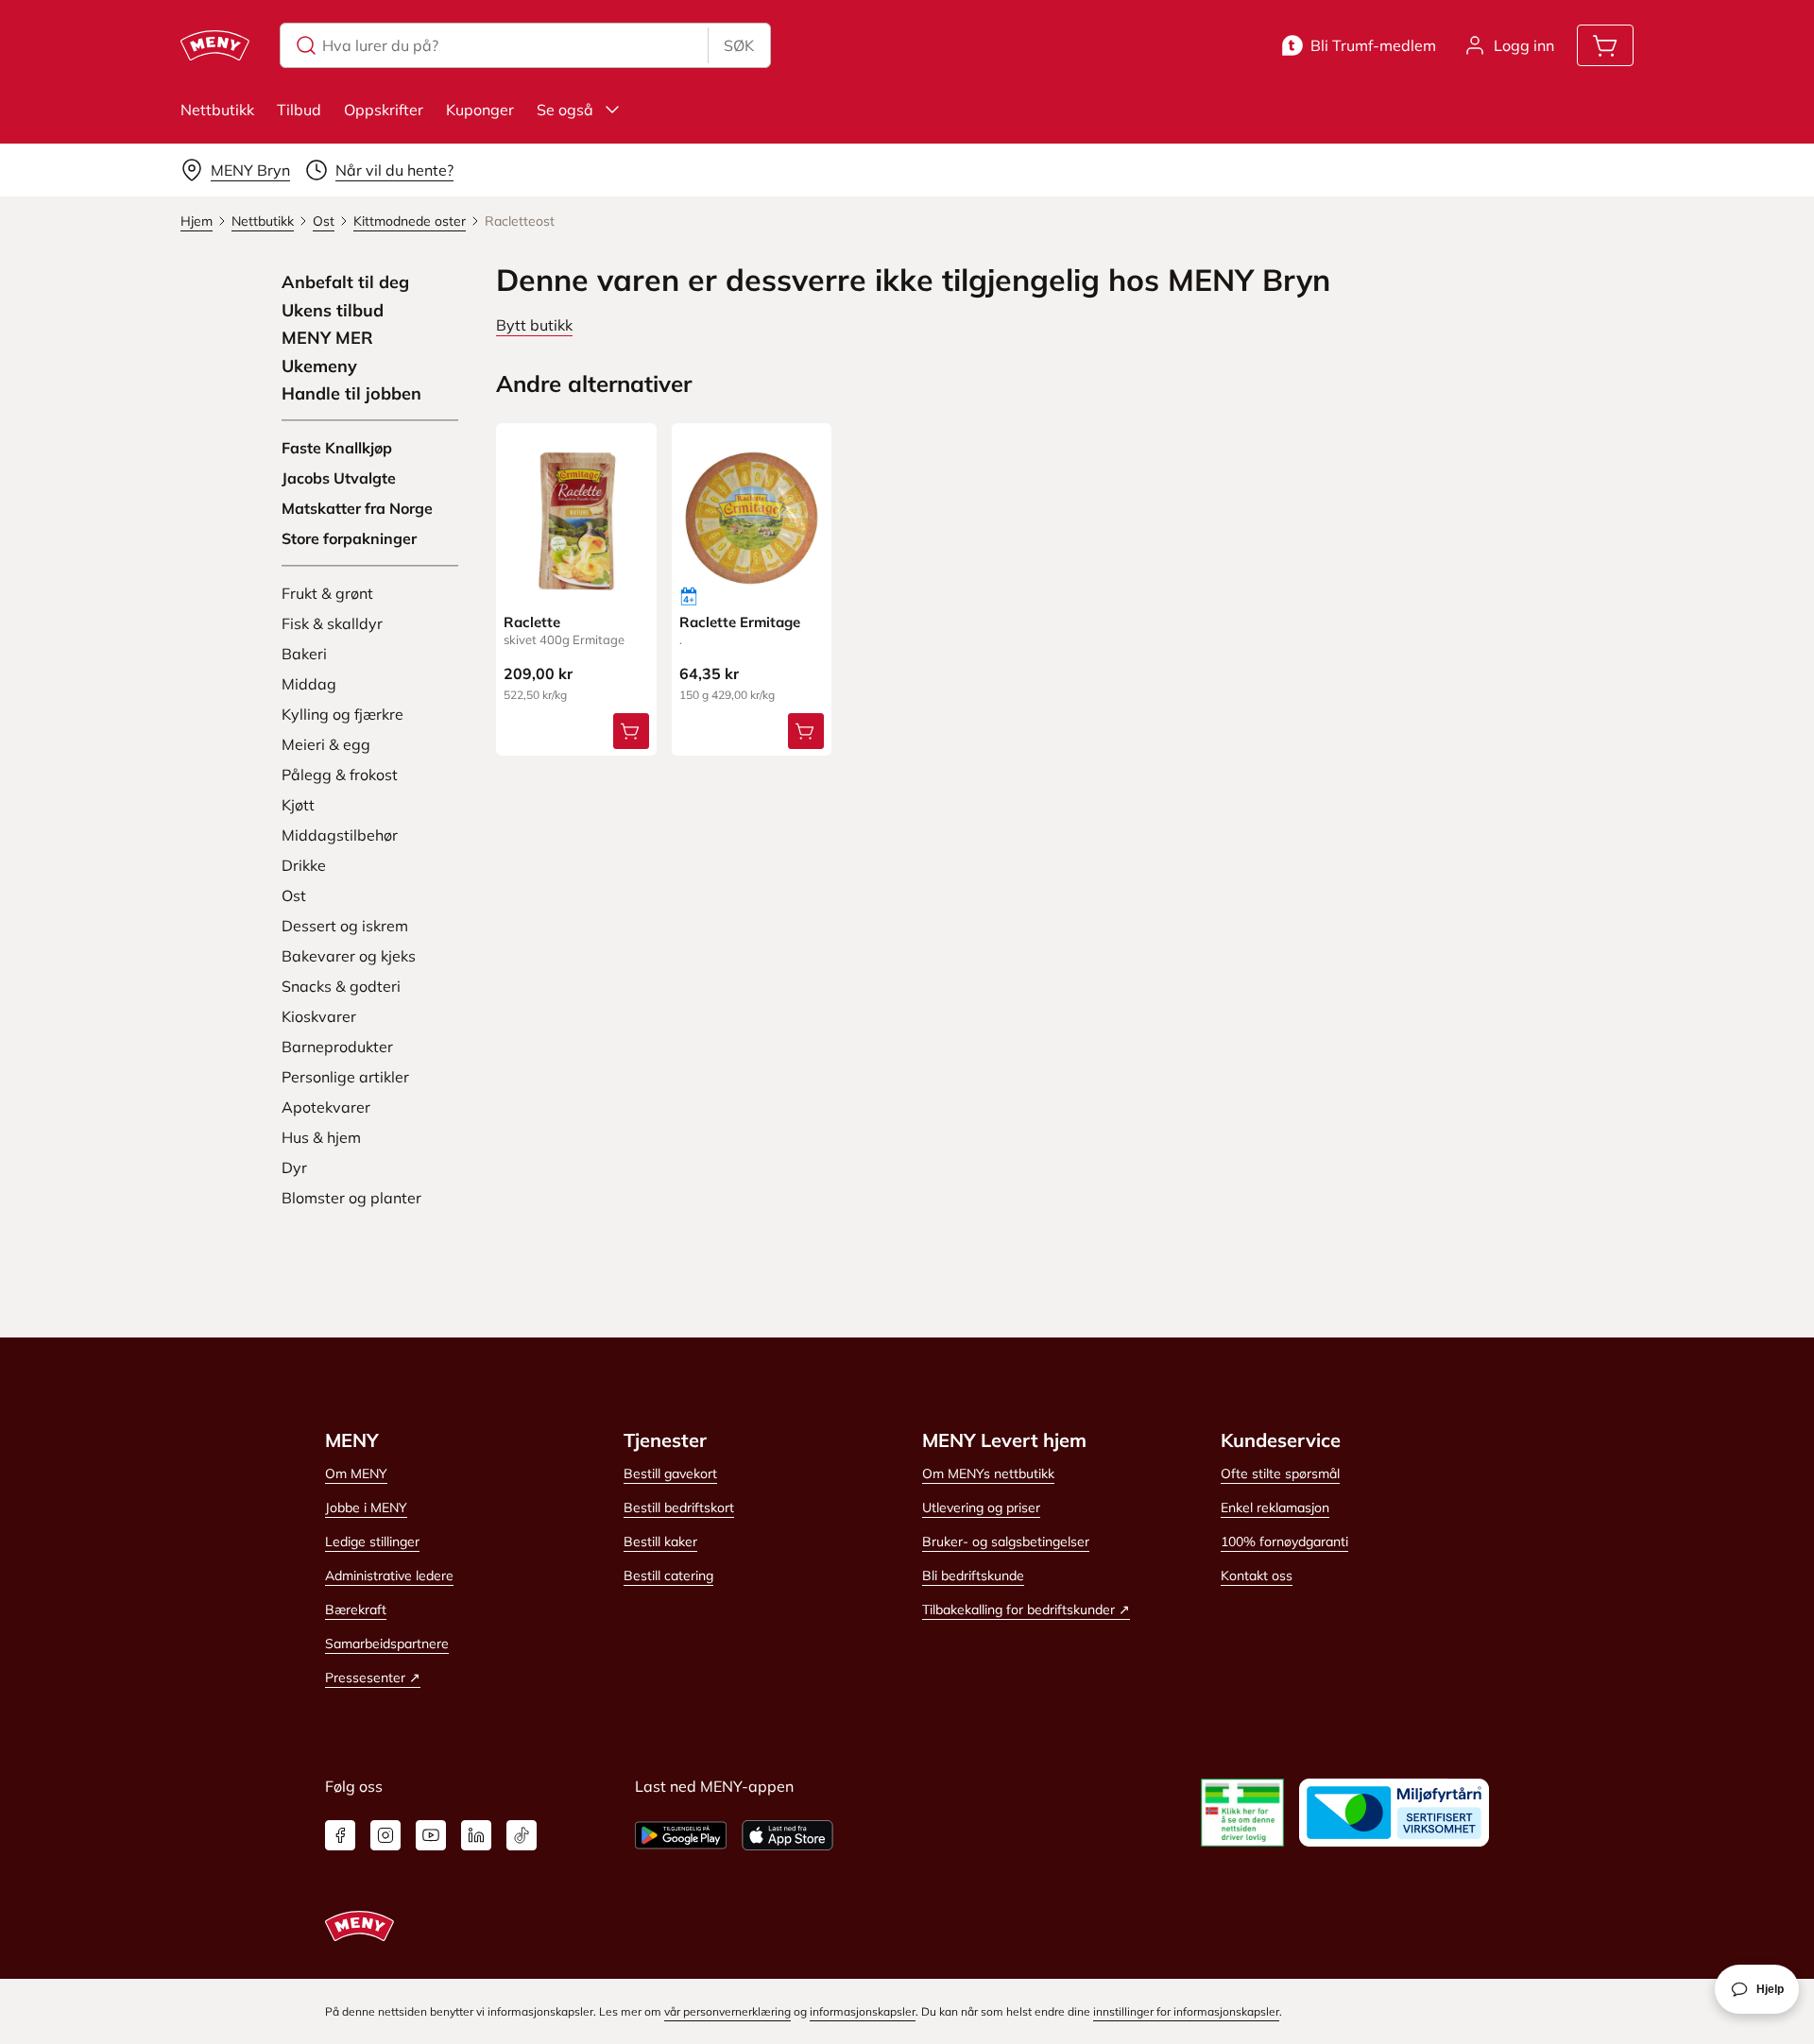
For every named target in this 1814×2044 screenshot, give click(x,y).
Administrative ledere (389, 1576)
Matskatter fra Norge (357, 508)
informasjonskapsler (863, 2011)
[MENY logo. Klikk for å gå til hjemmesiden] (215, 45)
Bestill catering (668, 1576)
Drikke (304, 865)
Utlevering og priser (981, 1507)
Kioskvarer (319, 1016)
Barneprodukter (337, 1047)
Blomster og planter (351, 1198)
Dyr (294, 1167)
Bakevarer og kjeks (349, 956)
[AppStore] (787, 1835)
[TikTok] (522, 1835)
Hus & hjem (321, 1137)
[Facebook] (340, 1835)
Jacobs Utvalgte (339, 478)
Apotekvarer (326, 1107)
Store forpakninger (349, 538)
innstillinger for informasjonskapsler (1186, 2011)
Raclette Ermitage (740, 622)
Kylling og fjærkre (342, 714)
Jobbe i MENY (366, 1507)
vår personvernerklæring (727, 2011)
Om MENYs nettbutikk (988, 1473)
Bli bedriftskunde (973, 1576)
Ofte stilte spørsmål (1280, 1473)
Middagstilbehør (340, 835)
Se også (565, 110)
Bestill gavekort (670, 1473)
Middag (309, 684)
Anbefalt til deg (345, 282)
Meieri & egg (326, 744)
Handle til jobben (351, 394)
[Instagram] (385, 1835)
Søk (739, 45)
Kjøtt (298, 805)
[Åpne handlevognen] (1605, 45)
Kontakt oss (1257, 1576)
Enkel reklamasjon (1275, 1507)
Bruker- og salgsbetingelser (1006, 1542)
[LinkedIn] (476, 1835)
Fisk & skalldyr (332, 623)
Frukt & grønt (327, 593)
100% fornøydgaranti (1284, 1542)
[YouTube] (431, 1835)
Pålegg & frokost (340, 775)
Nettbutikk (217, 110)
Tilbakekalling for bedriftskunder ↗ (1026, 1610)
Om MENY (356, 1473)
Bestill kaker (660, 1542)
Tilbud (299, 110)
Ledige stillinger (372, 1542)
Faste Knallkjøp (337, 448)
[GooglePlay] (681, 1835)
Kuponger (480, 110)
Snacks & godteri (341, 986)
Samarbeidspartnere (387, 1644)
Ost (294, 895)
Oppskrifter (384, 110)
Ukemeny (319, 366)
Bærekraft (356, 1610)
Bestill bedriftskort (679, 1507)
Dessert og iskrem (345, 926)
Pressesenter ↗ (373, 1678)
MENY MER (327, 338)
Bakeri (304, 654)
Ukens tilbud (333, 311)
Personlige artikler (345, 1077)
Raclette (532, 622)
